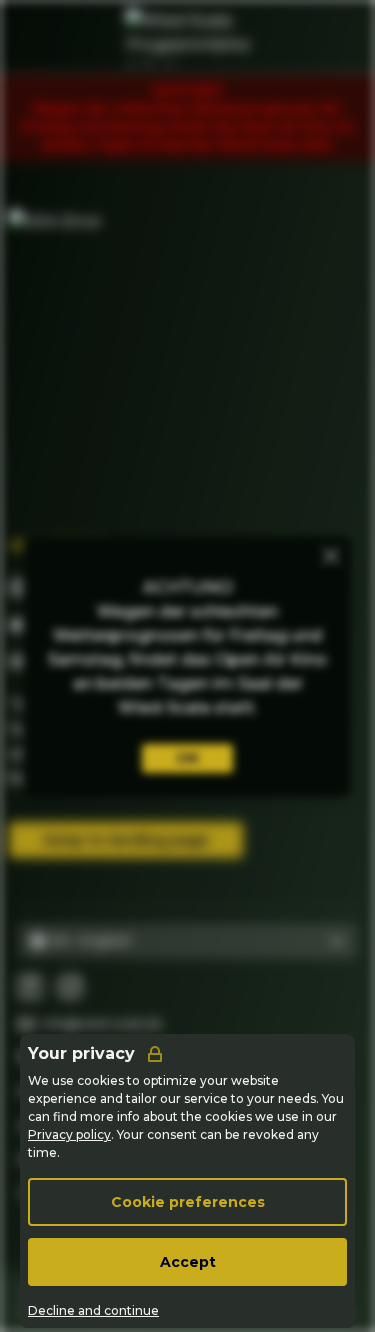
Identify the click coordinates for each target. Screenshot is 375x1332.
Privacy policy (69, 1134)
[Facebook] (30, 987)
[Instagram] (70, 987)
